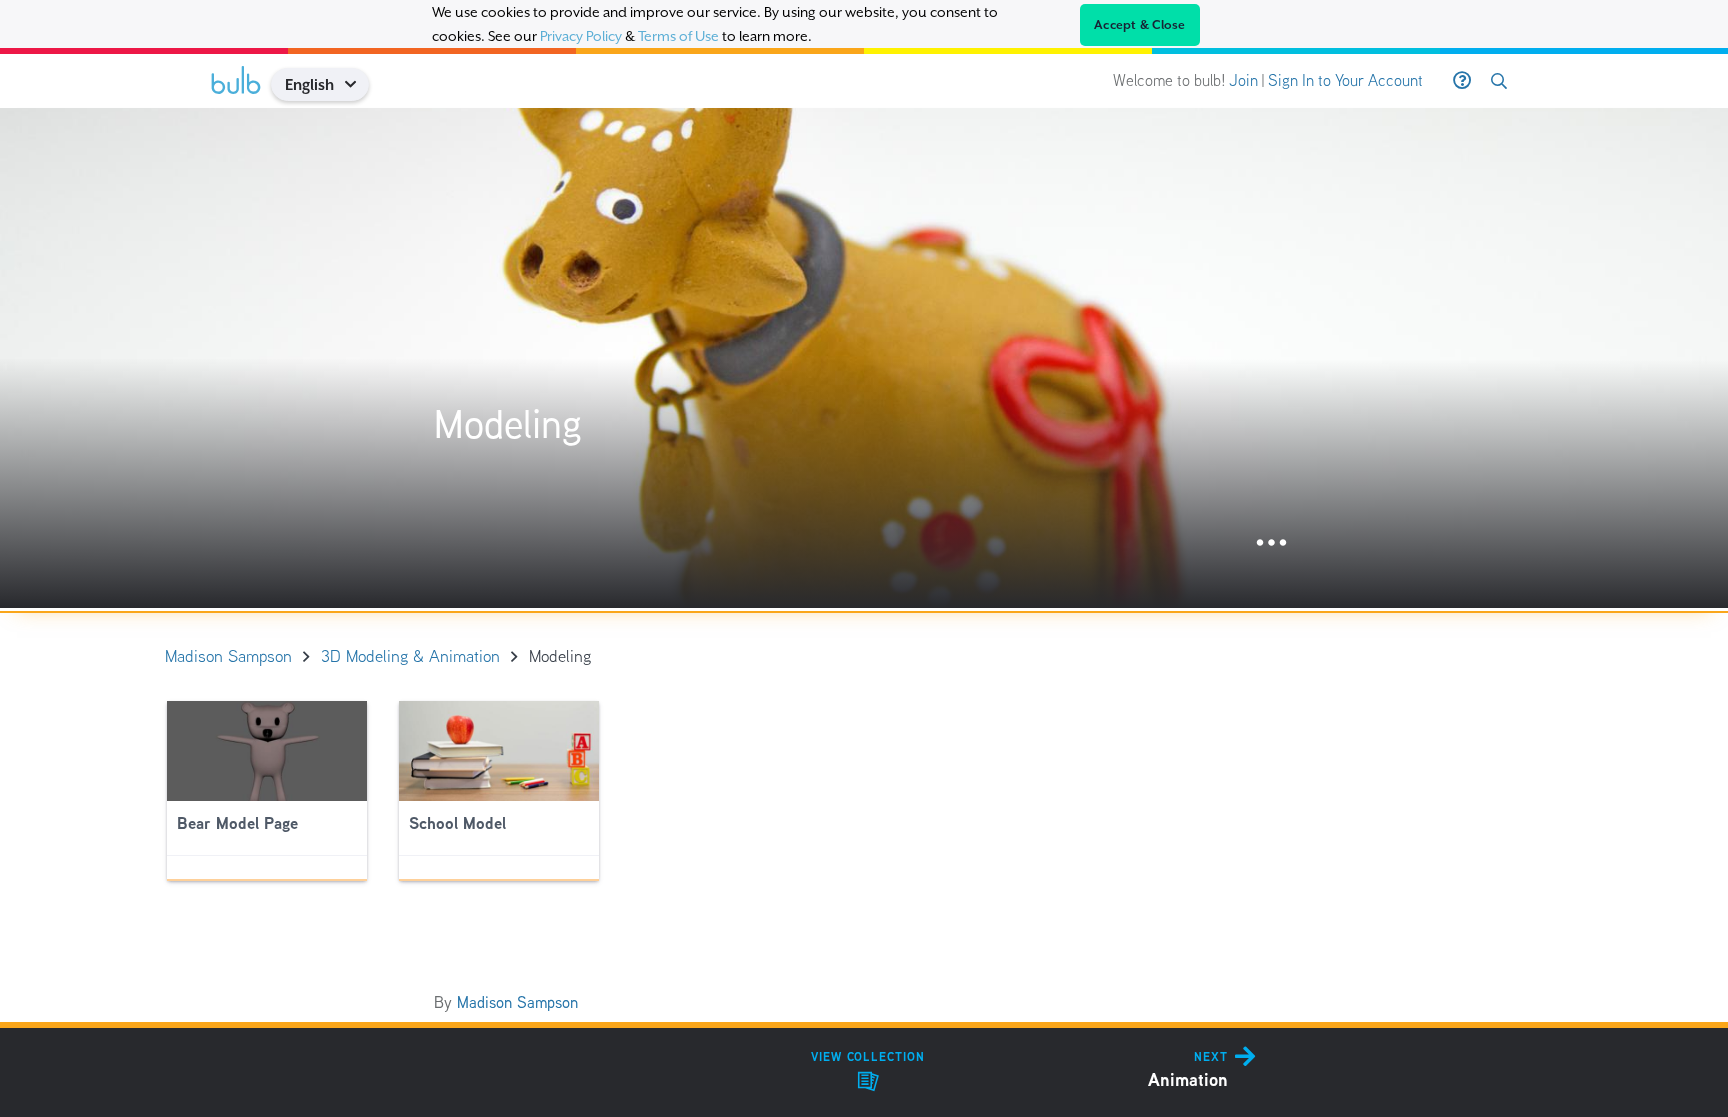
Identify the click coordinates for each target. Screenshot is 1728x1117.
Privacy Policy (581, 36)
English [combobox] (309, 84)
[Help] (1462, 81)
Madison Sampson (517, 1002)
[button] (357, 84)
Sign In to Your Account (1345, 80)
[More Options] (1271, 543)
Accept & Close (1140, 25)
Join (1243, 80)
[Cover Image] (864, 358)
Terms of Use (678, 36)
